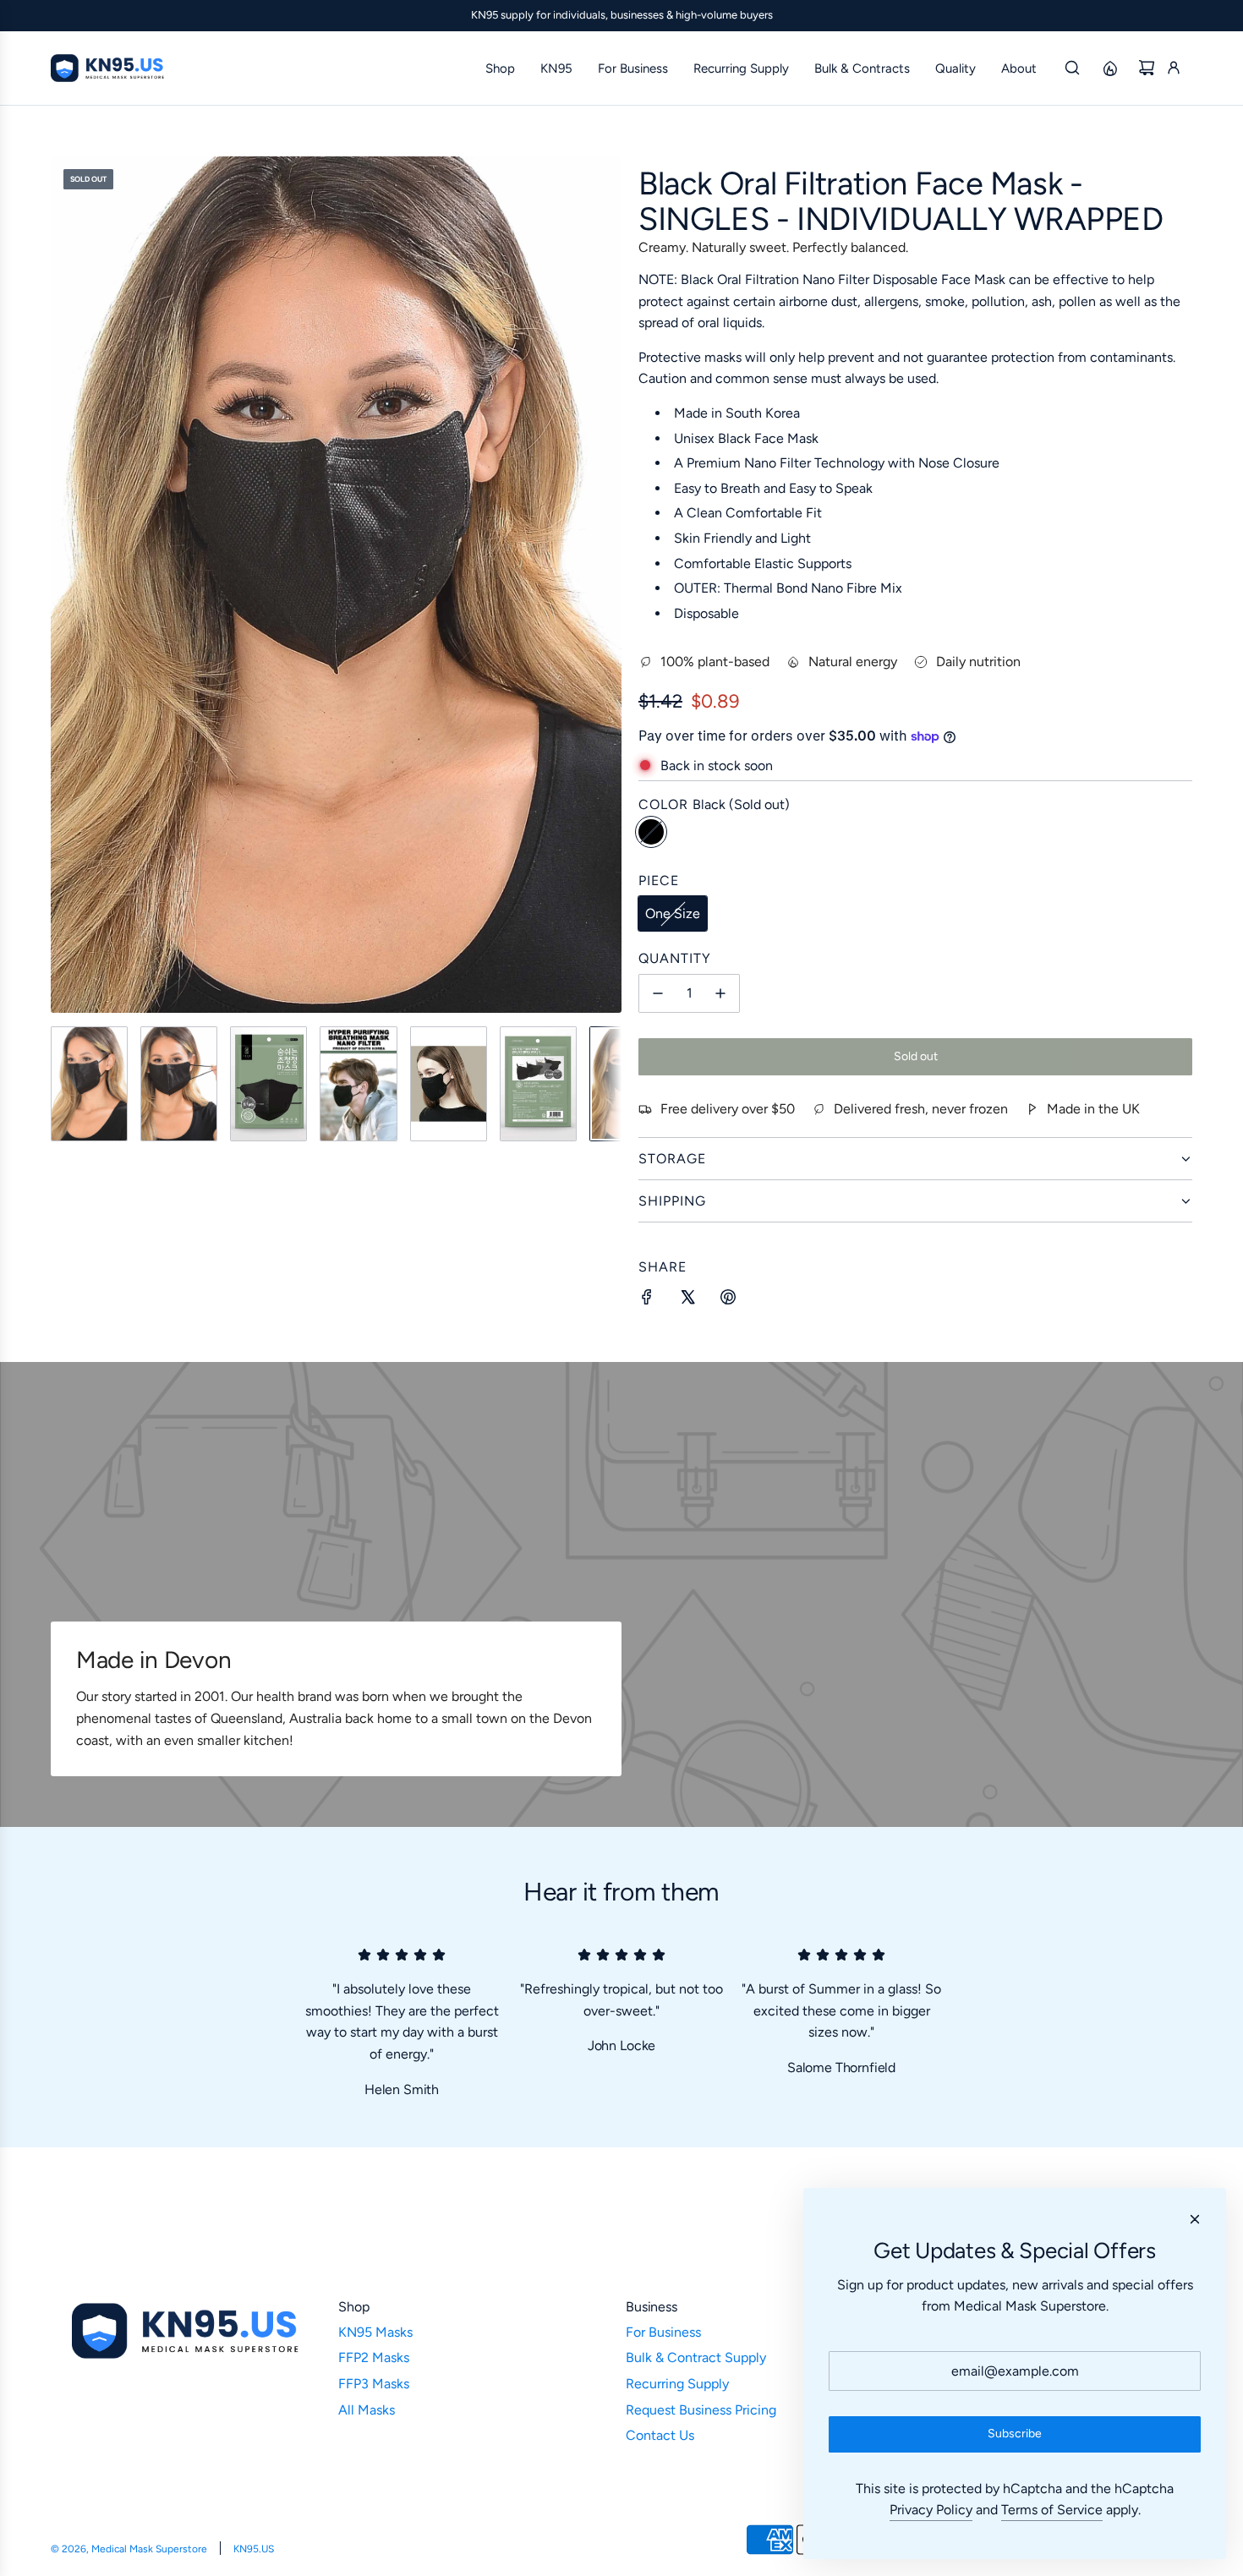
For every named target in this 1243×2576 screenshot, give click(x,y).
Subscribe (1015, 2434)
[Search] (1072, 68)
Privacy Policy (931, 2510)
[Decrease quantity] (658, 993)
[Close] (1195, 2219)
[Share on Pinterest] (728, 1300)
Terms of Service (1052, 2510)
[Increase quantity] (720, 993)
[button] (64, 584)
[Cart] (1147, 68)
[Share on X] (687, 1300)
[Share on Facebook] (647, 1300)
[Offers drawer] (1109, 68)
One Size (673, 913)
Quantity (675, 958)
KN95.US (254, 2549)
